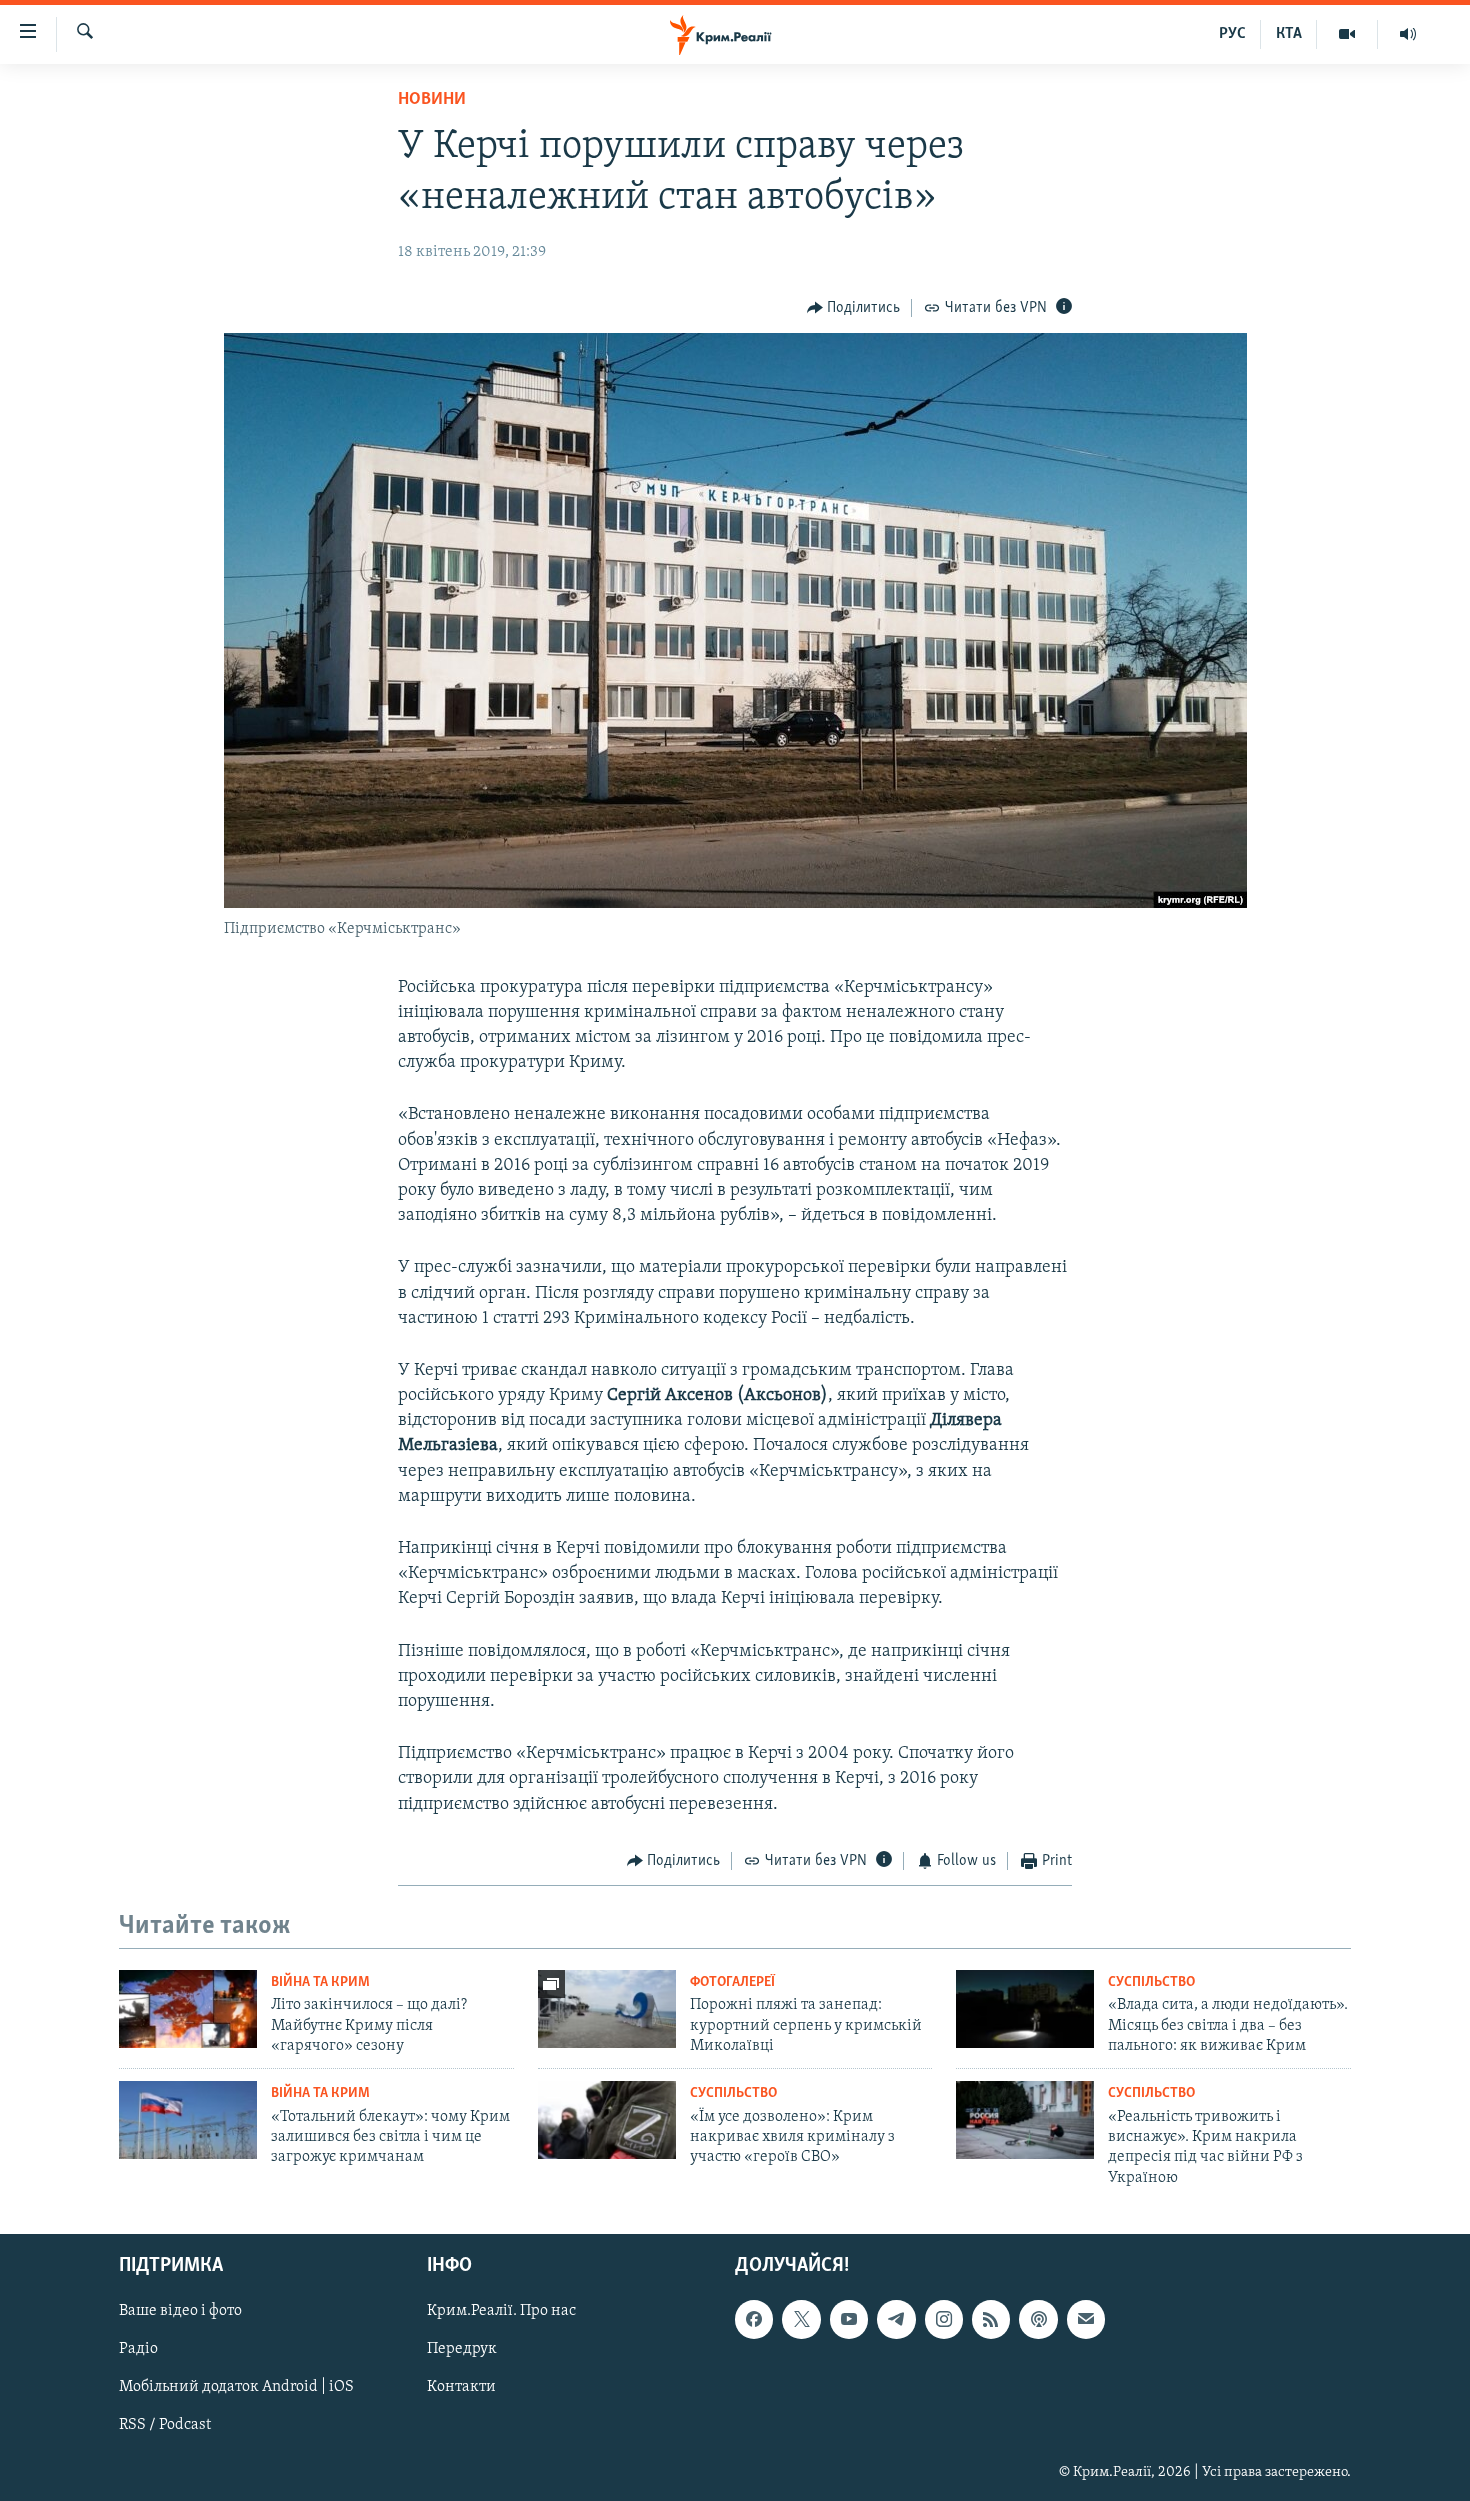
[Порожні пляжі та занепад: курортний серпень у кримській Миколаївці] (607, 2009)
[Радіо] (1408, 34)
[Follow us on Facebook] (754, 2320)
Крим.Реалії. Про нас (501, 2312)
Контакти (461, 2388)
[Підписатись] (1086, 2320)
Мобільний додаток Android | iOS (236, 2388)
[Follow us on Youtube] (849, 2320)
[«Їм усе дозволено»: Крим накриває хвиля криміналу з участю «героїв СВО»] (607, 2120)
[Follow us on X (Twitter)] (801, 2320)
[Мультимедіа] (1347, 34)
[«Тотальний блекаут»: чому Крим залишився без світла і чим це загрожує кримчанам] (188, 2120)
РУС (1232, 34)
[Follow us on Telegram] (896, 2320)
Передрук (462, 2350)
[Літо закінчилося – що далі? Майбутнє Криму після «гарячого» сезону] (188, 2009)
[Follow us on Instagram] (944, 2320)
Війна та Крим (320, 1982)
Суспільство (1151, 1982)
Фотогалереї (732, 1982)
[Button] (854, 308)
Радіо (138, 2350)
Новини (432, 100)
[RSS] (991, 2320)
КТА (1289, 34)
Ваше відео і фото (180, 2312)
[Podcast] (1038, 2320)
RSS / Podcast (165, 2426)
